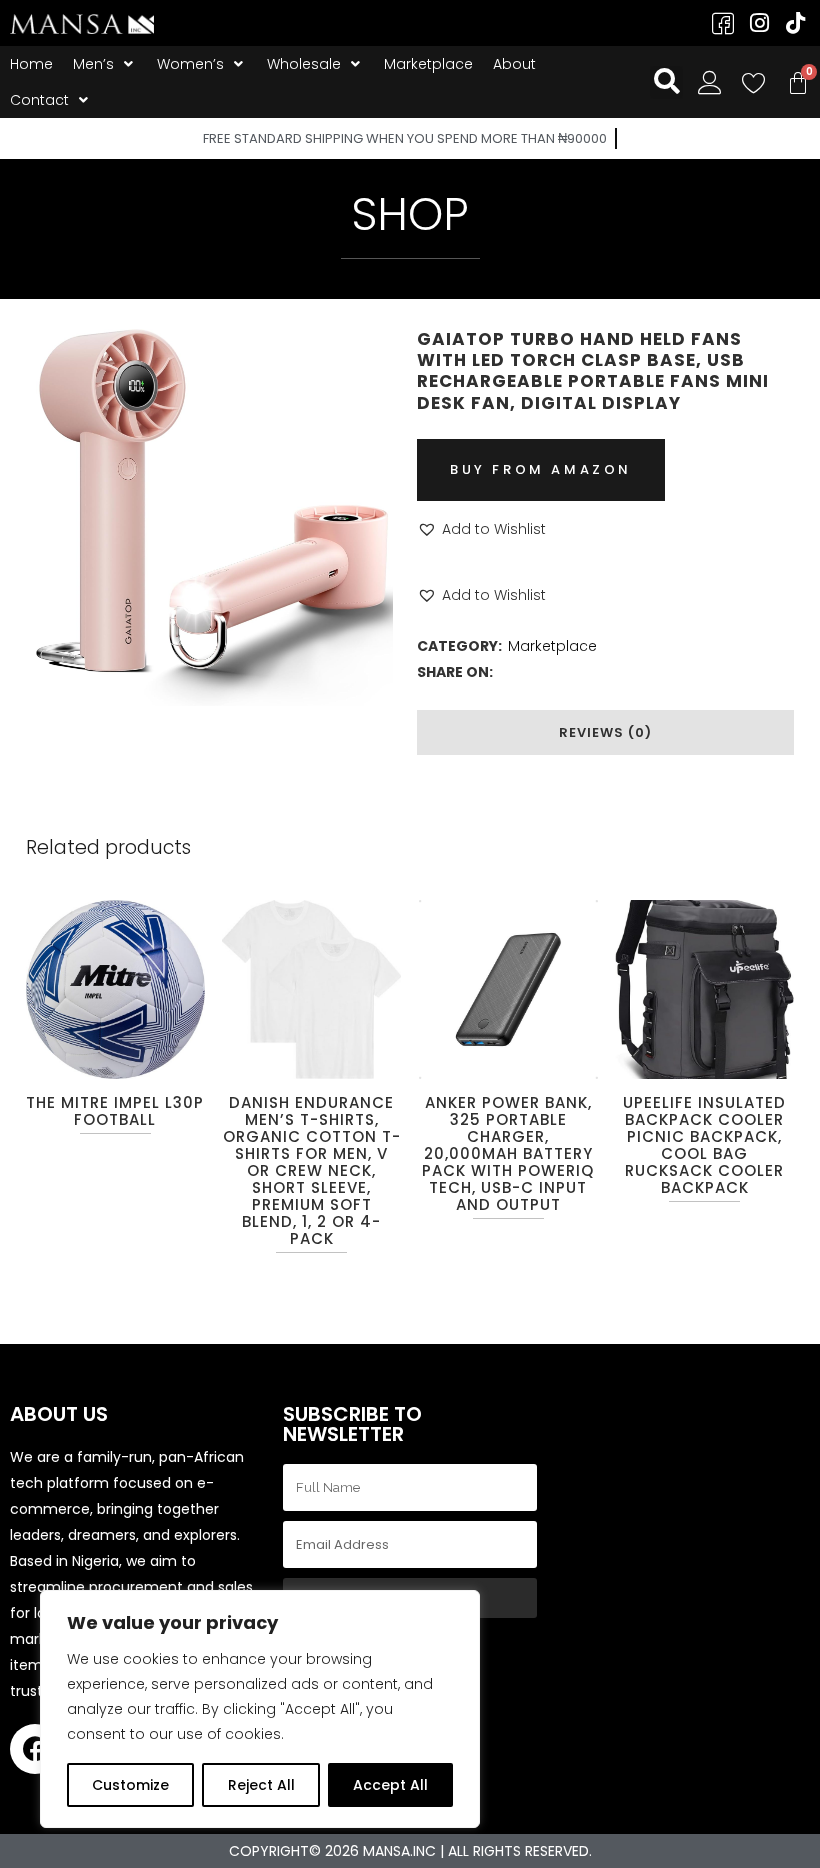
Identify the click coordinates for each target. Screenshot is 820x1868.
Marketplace (552, 646)
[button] (481, 529)
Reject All (261, 1785)
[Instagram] (759, 23)
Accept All (390, 1785)
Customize (130, 1785)
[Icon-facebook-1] (723, 23)
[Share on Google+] (556, 672)
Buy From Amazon (541, 469)
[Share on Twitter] (532, 672)
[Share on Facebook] (508, 672)
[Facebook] (35, 1749)
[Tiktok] (795, 23)
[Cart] (798, 83)
